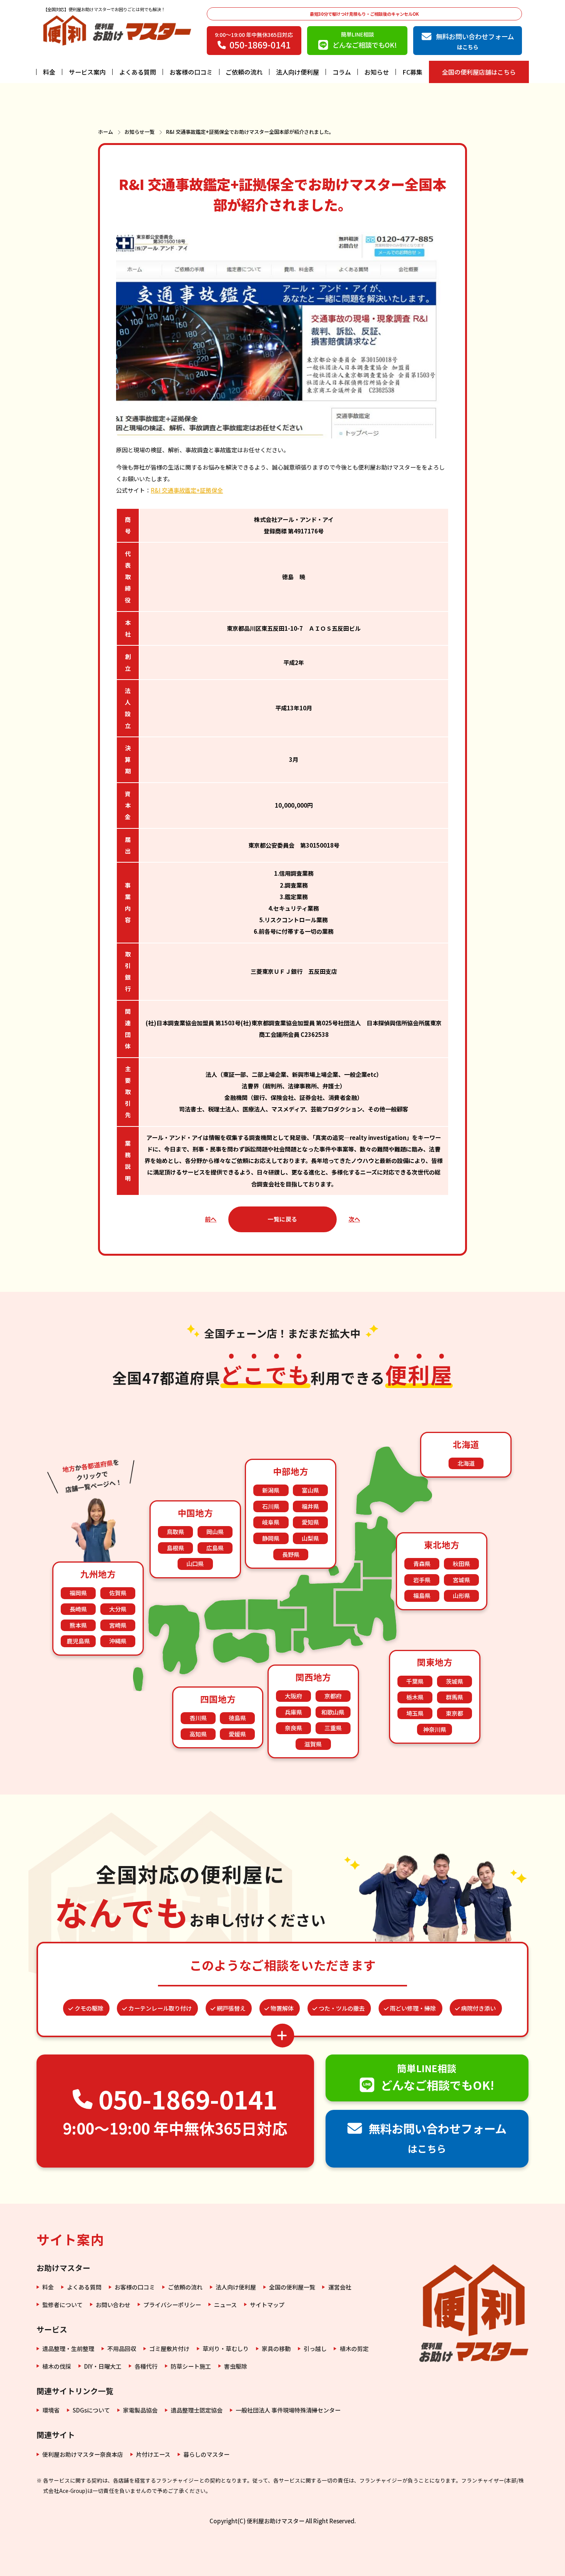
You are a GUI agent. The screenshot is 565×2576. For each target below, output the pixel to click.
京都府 (333, 1696)
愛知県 (310, 1522)
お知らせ (377, 72)
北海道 (466, 1463)
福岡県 (78, 1593)
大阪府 (293, 1696)
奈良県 (293, 1728)
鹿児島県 (78, 1641)
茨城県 (454, 1681)
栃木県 (415, 1697)
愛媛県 (237, 1734)
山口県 (195, 1564)
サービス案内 (87, 72)
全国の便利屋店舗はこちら (479, 72)
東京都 (454, 1713)
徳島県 (237, 1718)
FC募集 (412, 72)
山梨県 (310, 1538)
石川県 (271, 1506)
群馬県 (454, 1697)
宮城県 (461, 1580)
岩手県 (422, 1580)
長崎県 (78, 1609)
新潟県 (271, 1490)
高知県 (198, 1734)
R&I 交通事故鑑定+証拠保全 (187, 490)
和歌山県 (333, 1712)
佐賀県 (118, 1593)
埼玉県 (415, 1713)
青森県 (422, 1564)
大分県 (118, 1609)
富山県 (310, 1490)
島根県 (175, 1548)
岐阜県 (271, 1522)
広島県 (215, 1548)
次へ (354, 1219)
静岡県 (271, 1538)
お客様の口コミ (191, 72)
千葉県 (415, 1681)
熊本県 (78, 1625)
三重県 (333, 1728)
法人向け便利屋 (297, 72)
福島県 (422, 1595)
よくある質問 (138, 72)
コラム (342, 72)
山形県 (461, 1595)
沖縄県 (118, 1641)
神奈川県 (435, 1729)
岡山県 (215, 1532)
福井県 (310, 1506)
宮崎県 (118, 1625)
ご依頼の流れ (244, 72)
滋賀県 (313, 1744)
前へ (211, 1219)
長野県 (291, 1554)
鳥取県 (175, 1532)
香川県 (198, 1718)
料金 (49, 72)
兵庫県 (293, 1712)
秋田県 (461, 1564)
